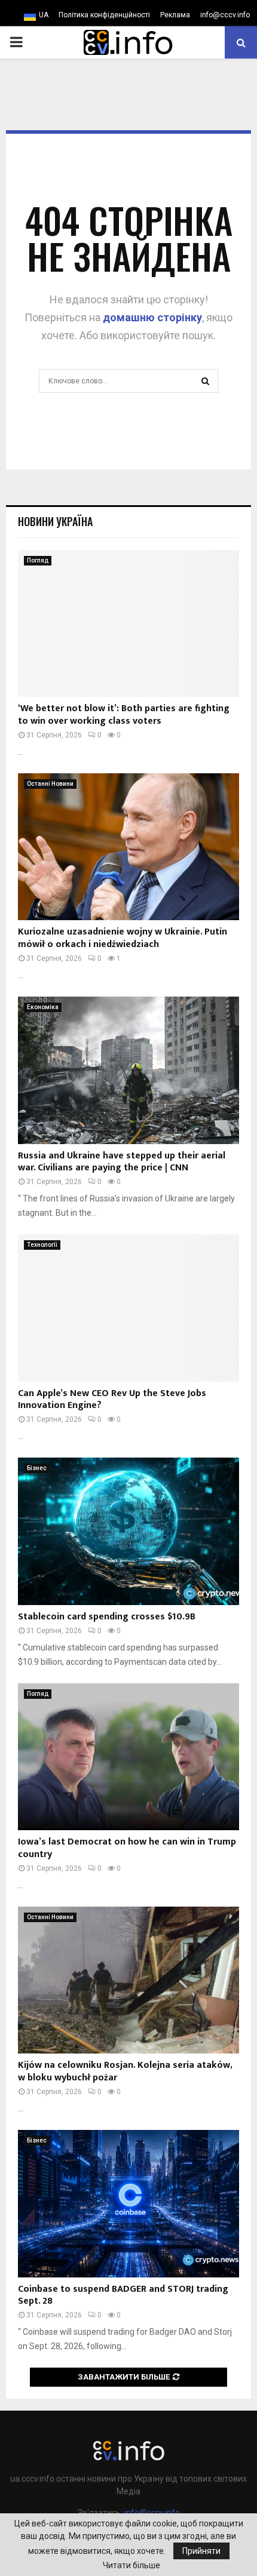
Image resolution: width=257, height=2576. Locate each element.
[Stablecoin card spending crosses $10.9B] (128, 1531)
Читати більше (131, 2565)
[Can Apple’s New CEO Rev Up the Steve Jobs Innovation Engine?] (128, 1308)
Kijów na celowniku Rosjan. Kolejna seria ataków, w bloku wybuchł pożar (125, 2071)
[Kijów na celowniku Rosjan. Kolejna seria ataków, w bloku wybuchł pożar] (128, 1980)
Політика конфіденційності (104, 15)
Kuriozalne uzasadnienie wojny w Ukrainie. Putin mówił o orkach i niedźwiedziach (123, 938)
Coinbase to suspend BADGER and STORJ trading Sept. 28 (123, 2295)
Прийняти (201, 2551)
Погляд (38, 560)
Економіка (43, 1007)
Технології (42, 1245)
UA (44, 15)
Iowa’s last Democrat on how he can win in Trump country (127, 1848)
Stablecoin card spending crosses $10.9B (107, 1617)
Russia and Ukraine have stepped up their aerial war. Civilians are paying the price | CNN (122, 1162)
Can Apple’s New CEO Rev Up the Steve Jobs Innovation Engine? (112, 1400)
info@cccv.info (225, 15)
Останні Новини (50, 784)
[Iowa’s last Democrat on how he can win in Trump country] (128, 1757)
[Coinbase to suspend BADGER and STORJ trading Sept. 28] (128, 2204)
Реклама (175, 15)
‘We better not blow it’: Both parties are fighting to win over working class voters (124, 715)
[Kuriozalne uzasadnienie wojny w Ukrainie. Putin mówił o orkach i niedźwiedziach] (128, 847)
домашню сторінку (152, 317)
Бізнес (37, 1468)
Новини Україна (55, 521)
